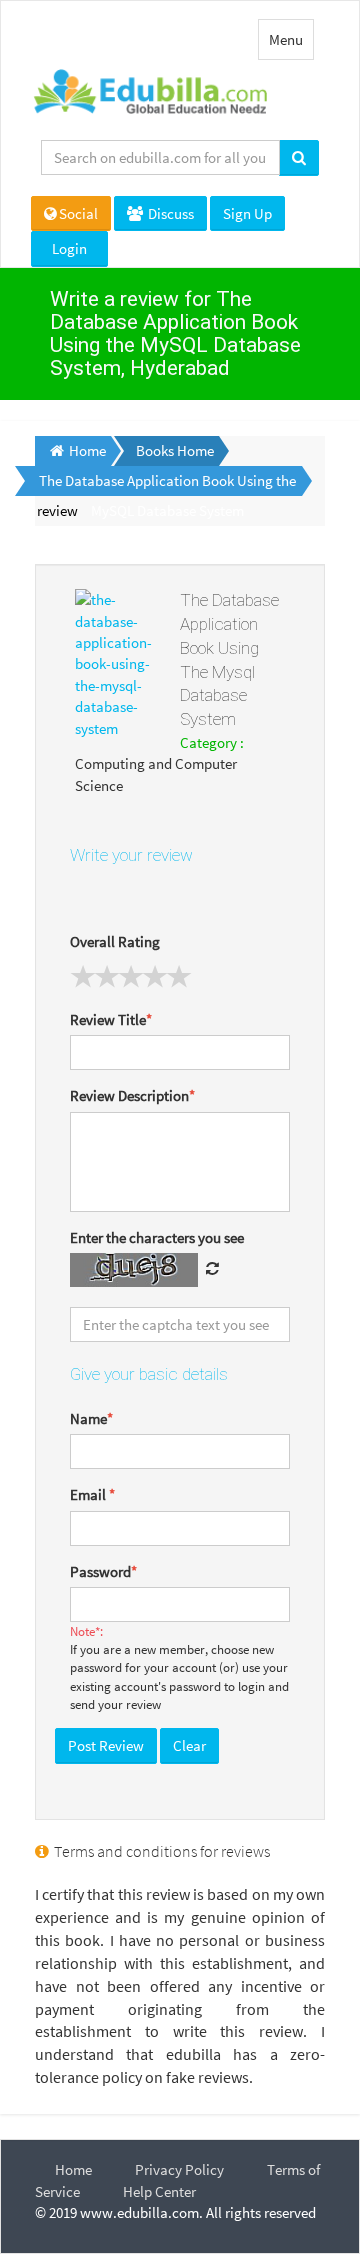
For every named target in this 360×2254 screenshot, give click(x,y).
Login (69, 248)
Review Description (132, 1095)
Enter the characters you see (157, 1237)
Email (92, 1494)
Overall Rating (115, 941)
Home (73, 2169)
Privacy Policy (179, 2169)
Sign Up (247, 213)
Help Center (159, 2191)
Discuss (169, 213)
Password (103, 1571)
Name (91, 1418)
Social (78, 213)
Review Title (111, 1019)
